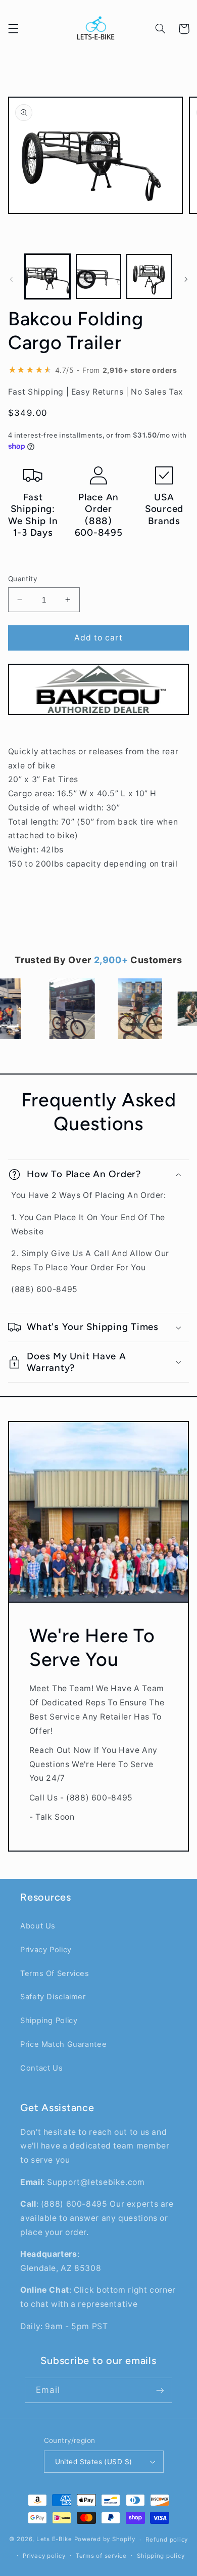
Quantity (23, 579)
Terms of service (101, 2556)
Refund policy (167, 2540)
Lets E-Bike (55, 2540)
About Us (38, 1926)
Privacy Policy (46, 1950)
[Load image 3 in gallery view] (149, 277)
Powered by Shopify (105, 2540)
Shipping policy (161, 2556)
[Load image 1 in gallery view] (47, 277)
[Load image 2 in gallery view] (98, 277)
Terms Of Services (55, 1973)
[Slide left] (11, 279)
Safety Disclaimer (53, 1997)
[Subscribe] (160, 2390)
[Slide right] (186, 279)
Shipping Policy (49, 2021)
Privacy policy (44, 2556)
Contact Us (41, 2068)
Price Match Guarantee (63, 2044)
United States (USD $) (94, 2462)
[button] (13, 29)
